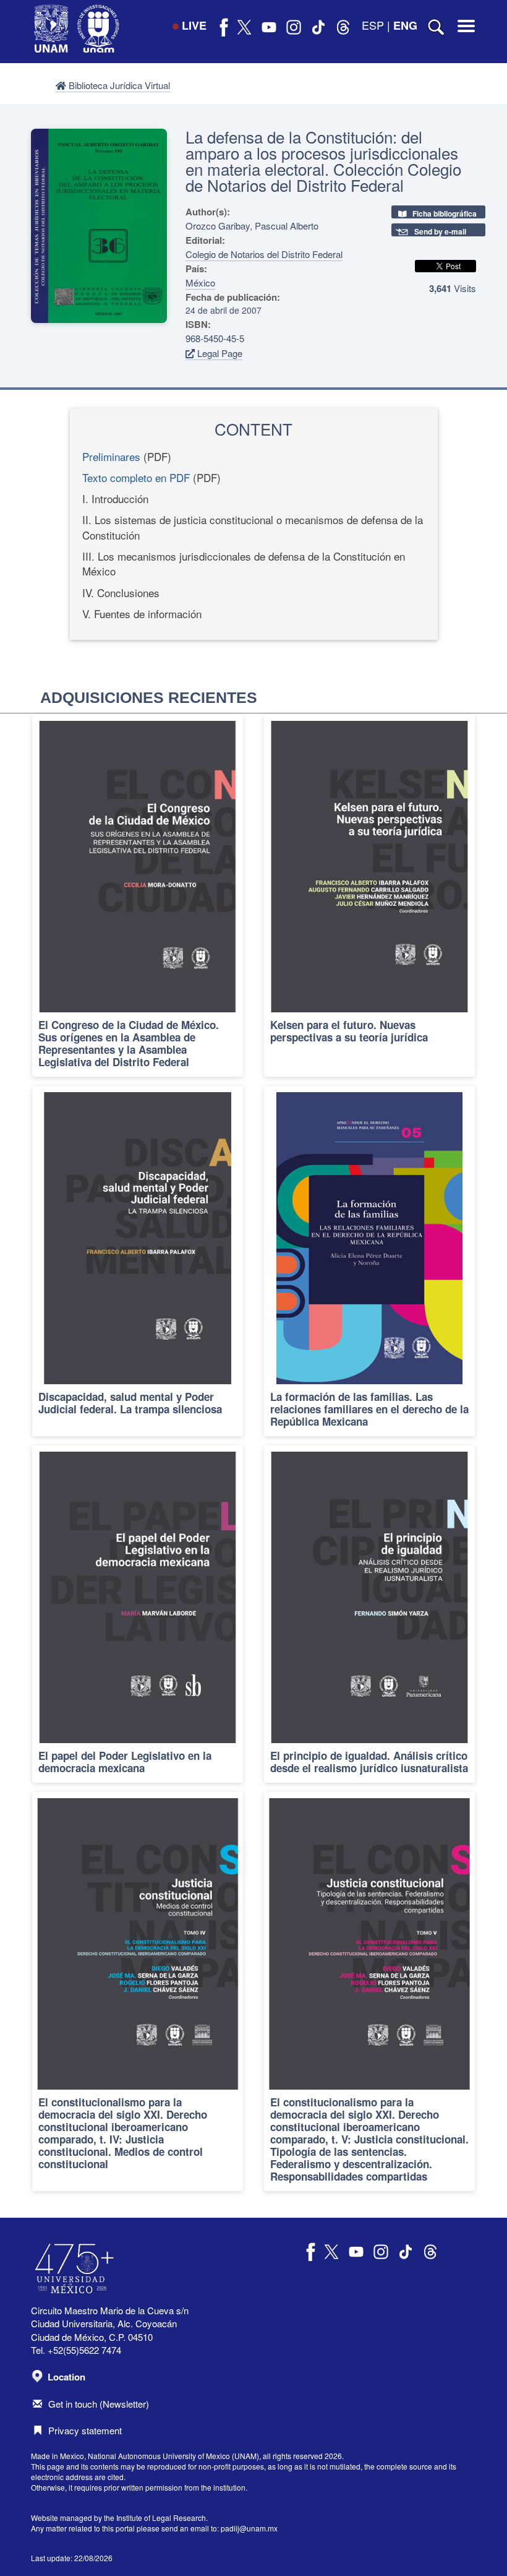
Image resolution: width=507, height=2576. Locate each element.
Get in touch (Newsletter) (99, 2404)
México (200, 282)
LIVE (194, 25)
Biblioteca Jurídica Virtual (118, 85)
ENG (405, 25)
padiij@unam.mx (249, 2528)
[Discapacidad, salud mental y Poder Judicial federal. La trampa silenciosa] (138, 1261)
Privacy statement (85, 2430)
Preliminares (111, 456)
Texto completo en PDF (136, 477)
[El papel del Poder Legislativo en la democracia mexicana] (138, 1614)
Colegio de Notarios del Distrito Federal (264, 254)
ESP (373, 25)
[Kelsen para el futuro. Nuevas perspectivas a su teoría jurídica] (369, 896)
